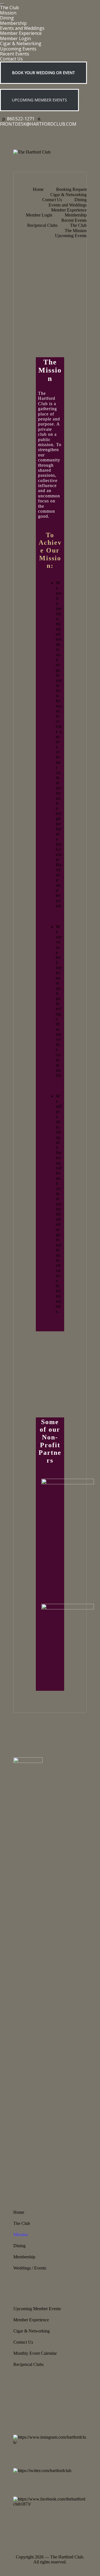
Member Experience (21, 33)
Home (19, 2212)
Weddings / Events (30, 2268)
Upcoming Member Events (37, 2309)
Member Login (15, 38)
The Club (9, 8)
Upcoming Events (18, 49)
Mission (8, 13)
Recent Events (15, 54)
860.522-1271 (21, 119)
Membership (13, 23)
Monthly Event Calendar (35, 2353)
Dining (7, 18)
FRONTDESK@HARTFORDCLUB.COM (38, 124)
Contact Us (11, 59)
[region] (50, 255)
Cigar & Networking (21, 43)
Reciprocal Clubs (28, 2364)
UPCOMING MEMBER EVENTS (39, 100)
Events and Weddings (22, 28)
